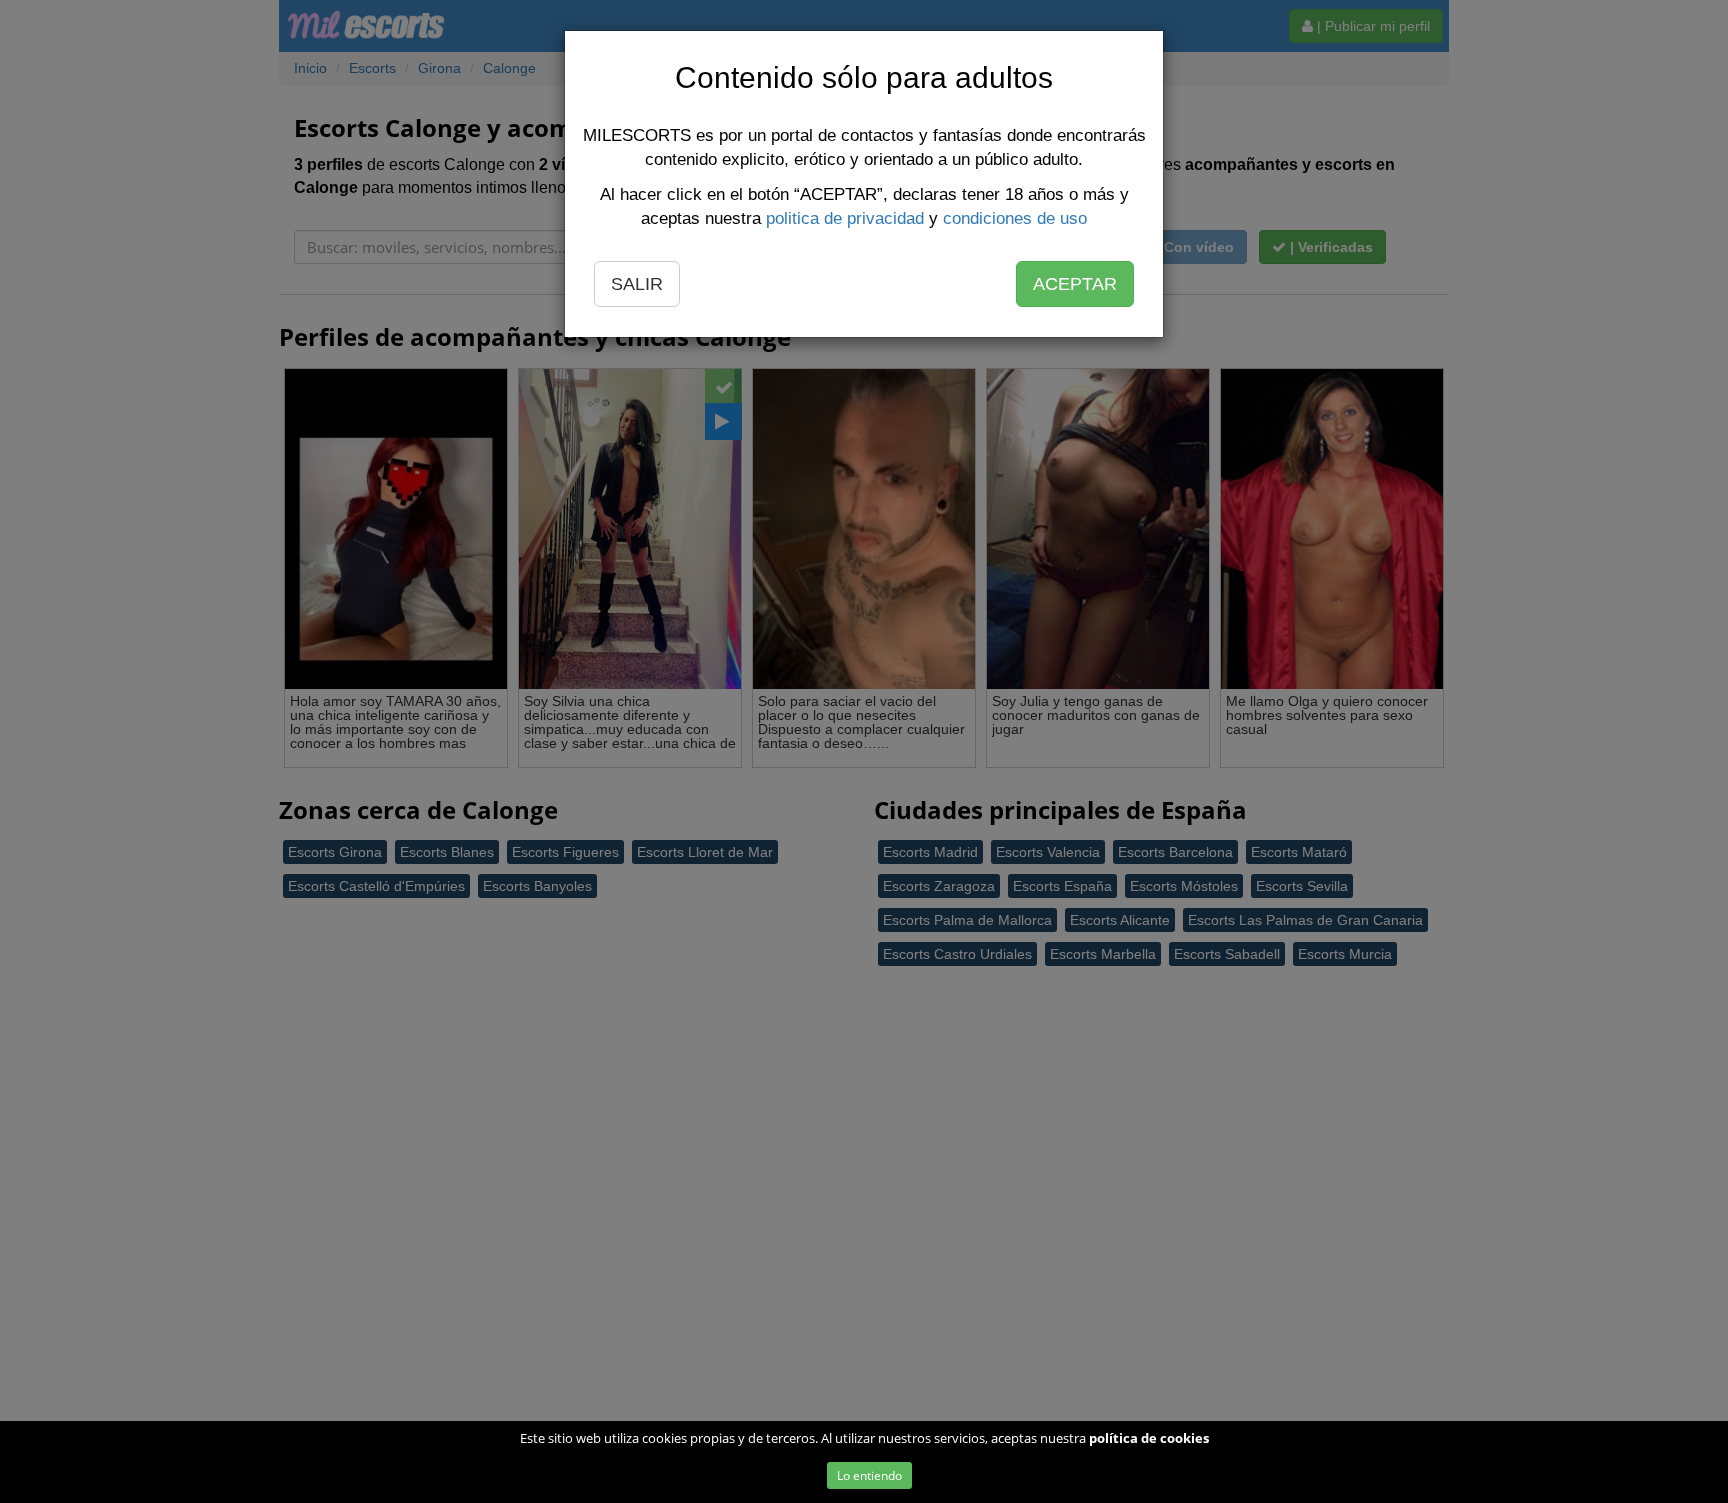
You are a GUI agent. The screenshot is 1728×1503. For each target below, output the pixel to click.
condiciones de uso (1015, 218)
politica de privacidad (845, 218)
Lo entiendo (869, 1475)
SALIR (637, 284)
